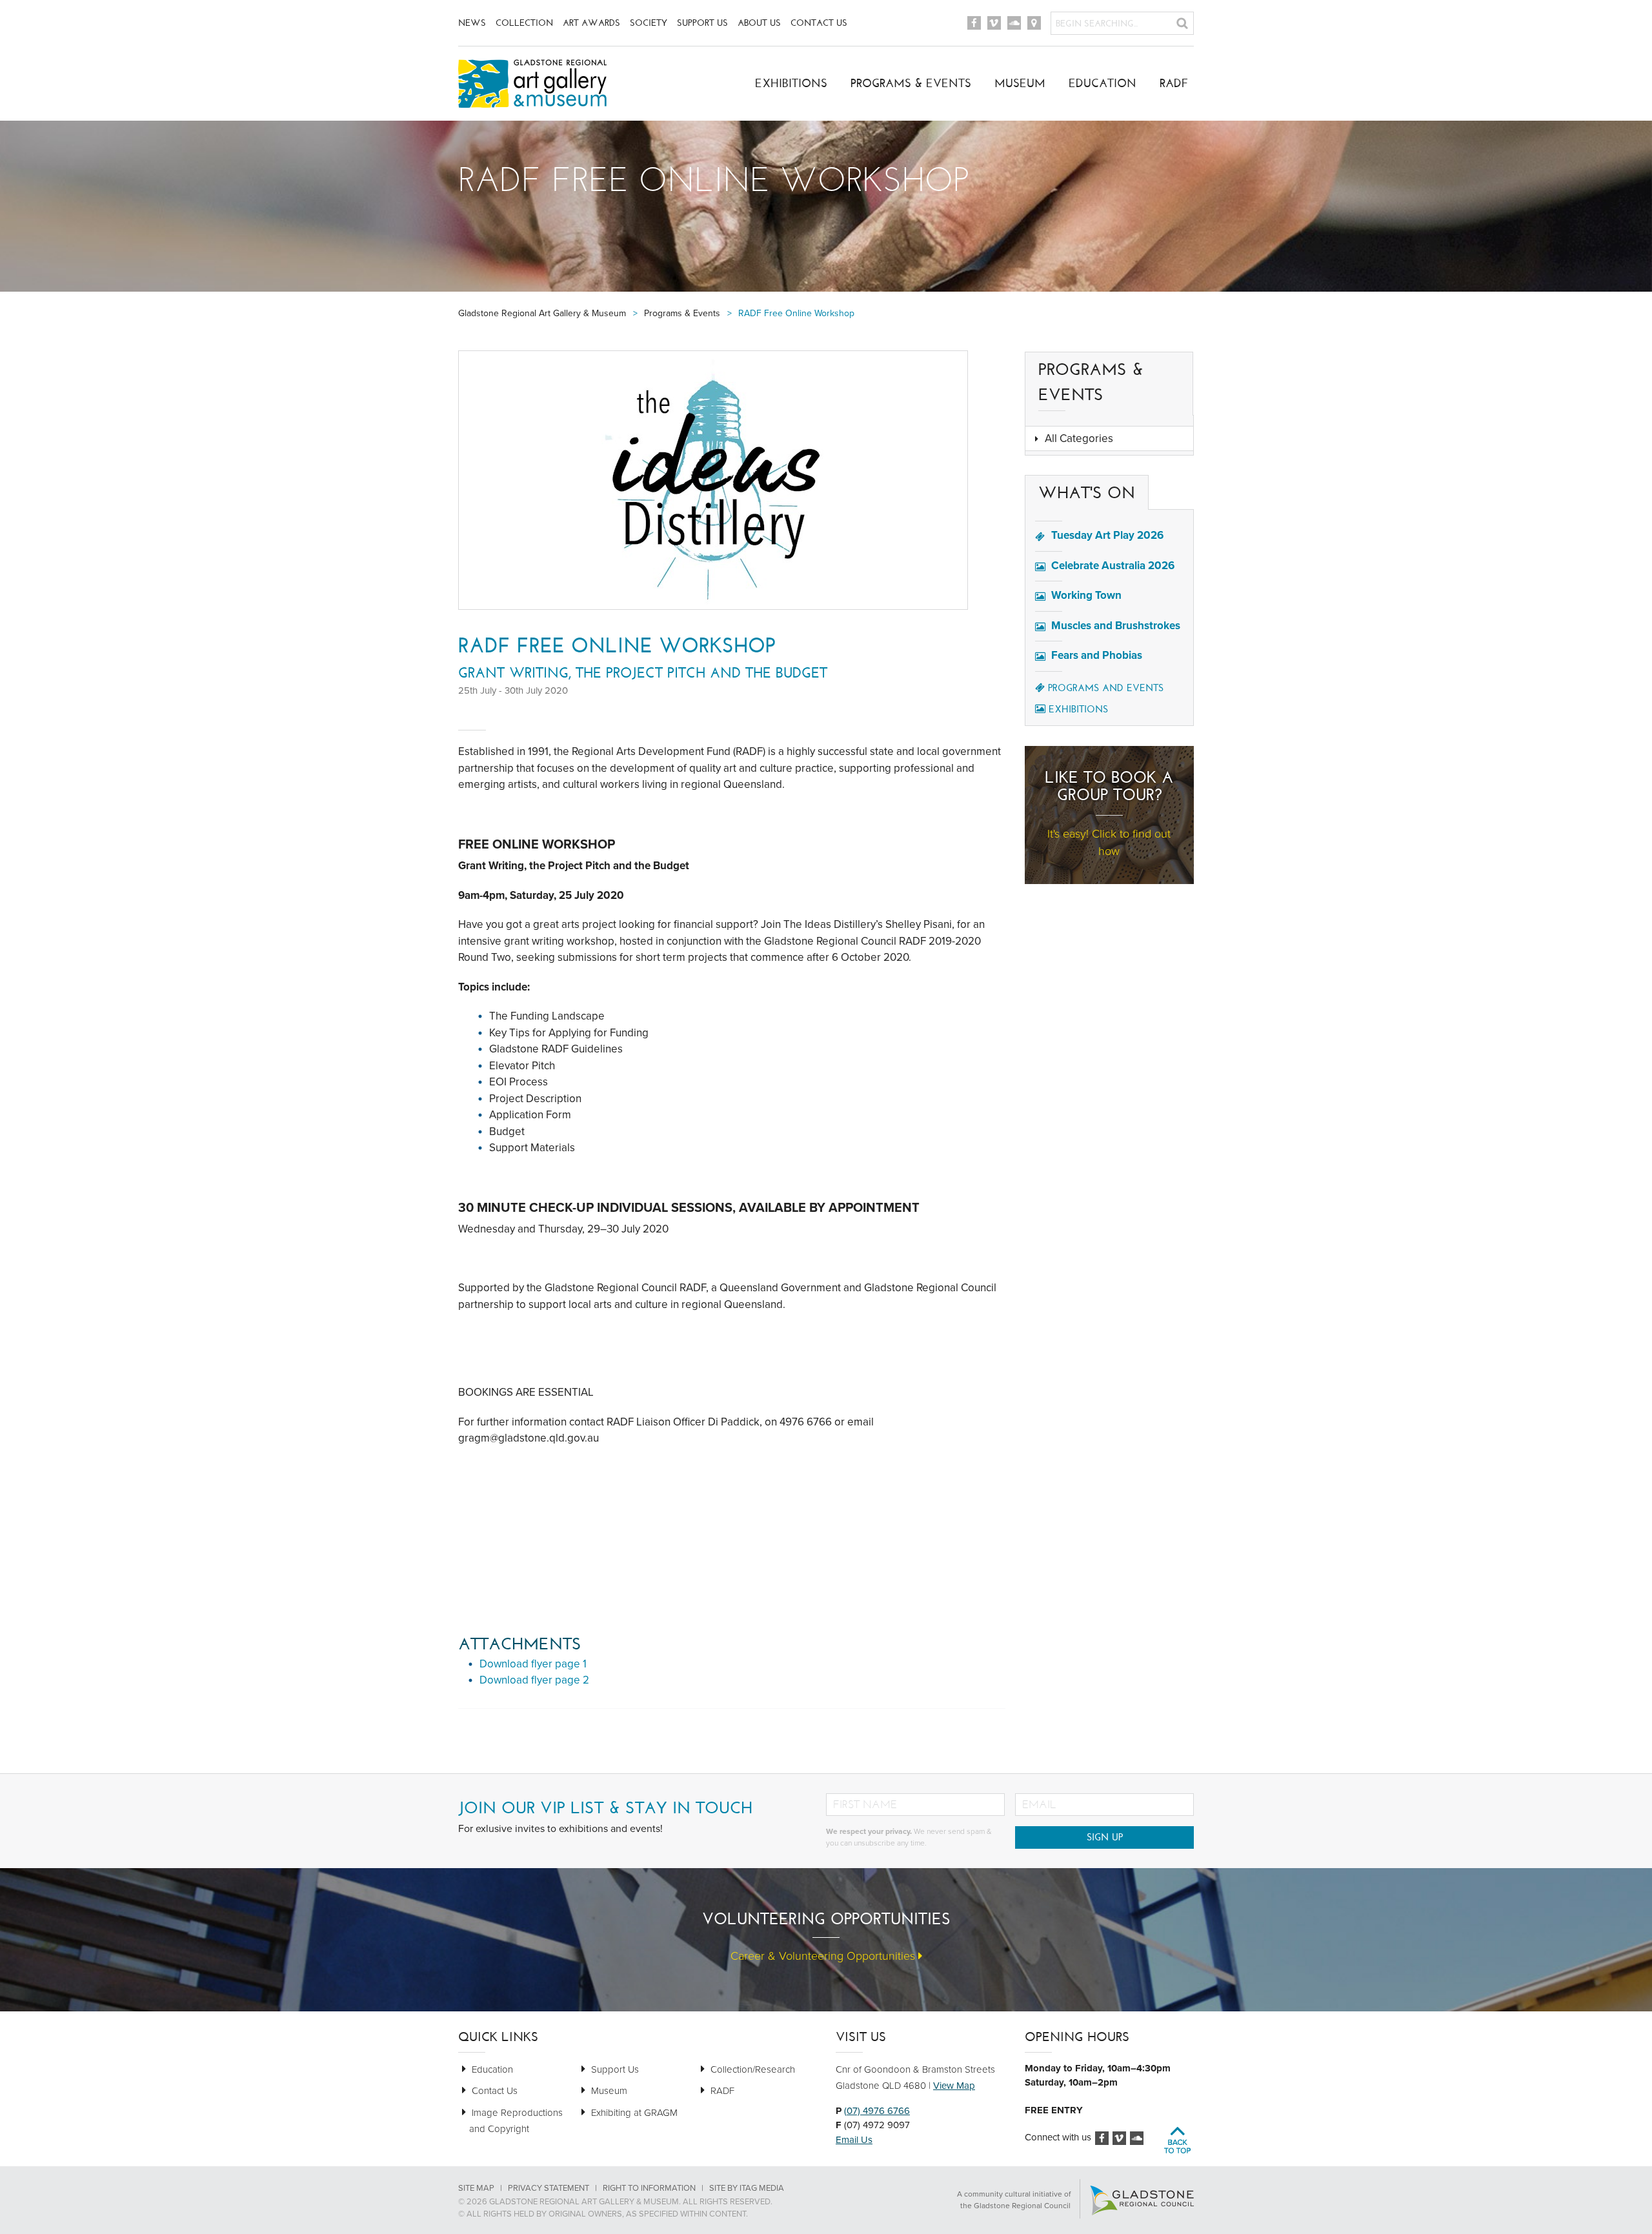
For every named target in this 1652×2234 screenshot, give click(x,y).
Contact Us (819, 23)
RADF (1174, 83)
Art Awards (591, 23)
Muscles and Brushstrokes (1116, 626)
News (472, 23)
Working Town (1086, 595)
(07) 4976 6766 (877, 2111)
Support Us (702, 23)
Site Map (476, 2188)
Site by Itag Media (747, 2188)
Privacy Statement (549, 2188)
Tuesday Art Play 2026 (1107, 535)
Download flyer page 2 (534, 1680)
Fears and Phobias (1097, 655)
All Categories (1079, 438)
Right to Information (649, 2188)
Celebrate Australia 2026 (1113, 566)
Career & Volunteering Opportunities (824, 1956)
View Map (954, 2086)
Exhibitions (791, 83)
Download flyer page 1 (533, 1664)
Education (1103, 83)
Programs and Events (1106, 688)
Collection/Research (753, 2069)
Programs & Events (911, 83)
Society (649, 23)
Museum (1020, 83)
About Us (759, 23)
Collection (524, 23)
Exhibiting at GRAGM (634, 2113)
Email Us (854, 2140)
